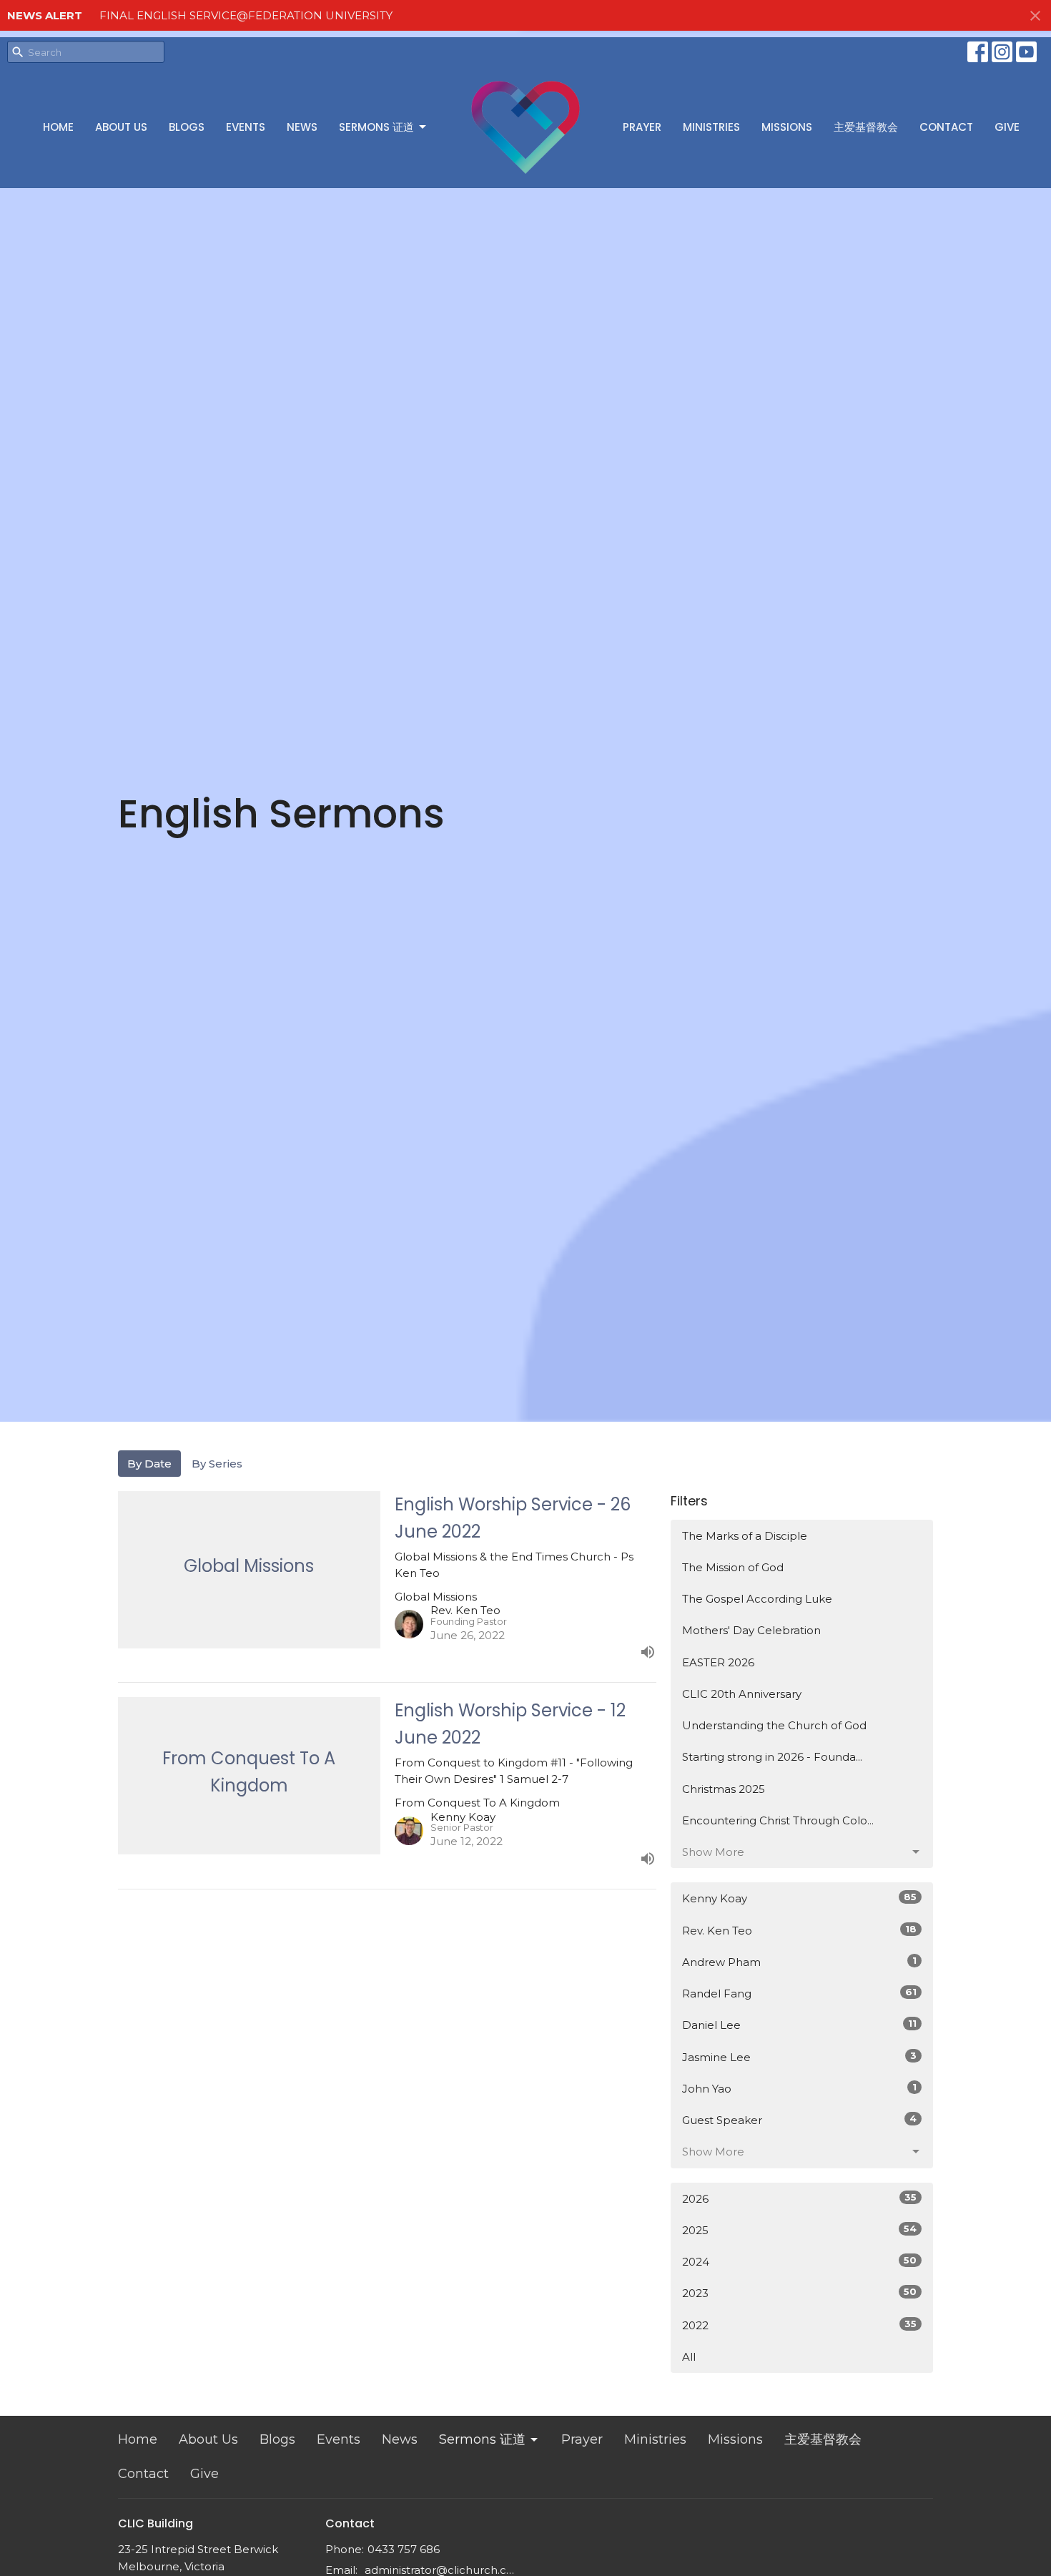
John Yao (799, 2088)
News (302, 127)
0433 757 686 (404, 2549)
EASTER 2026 (718, 1662)
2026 (799, 2198)
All (689, 2357)
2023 (799, 2293)
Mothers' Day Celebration (751, 1630)
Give (1007, 127)
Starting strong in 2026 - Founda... (772, 1757)
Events (246, 127)
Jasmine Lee (799, 2057)
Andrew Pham (799, 1962)
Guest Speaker (799, 2120)
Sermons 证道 (376, 127)
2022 (799, 2325)
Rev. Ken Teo (799, 1930)
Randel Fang (799, 1993)
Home (58, 127)
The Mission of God (733, 1567)
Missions (787, 127)
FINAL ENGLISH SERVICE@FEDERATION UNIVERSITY (246, 15)
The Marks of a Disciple (745, 1536)
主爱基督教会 (866, 127)
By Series (217, 1464)
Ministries (711, 127)
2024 (799, 2261)
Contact (946, 127)
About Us (121, 127)
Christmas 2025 (724, 1789)
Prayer (642, 127)
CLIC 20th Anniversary (742, 1694)
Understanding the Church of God (774, 1725)
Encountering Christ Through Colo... (778, 1820)
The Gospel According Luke (757, 1599)
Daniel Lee (799, 2025)
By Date (149, 1464)
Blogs (187, 127)
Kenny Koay (799, 1898)
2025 (799, 2230)
